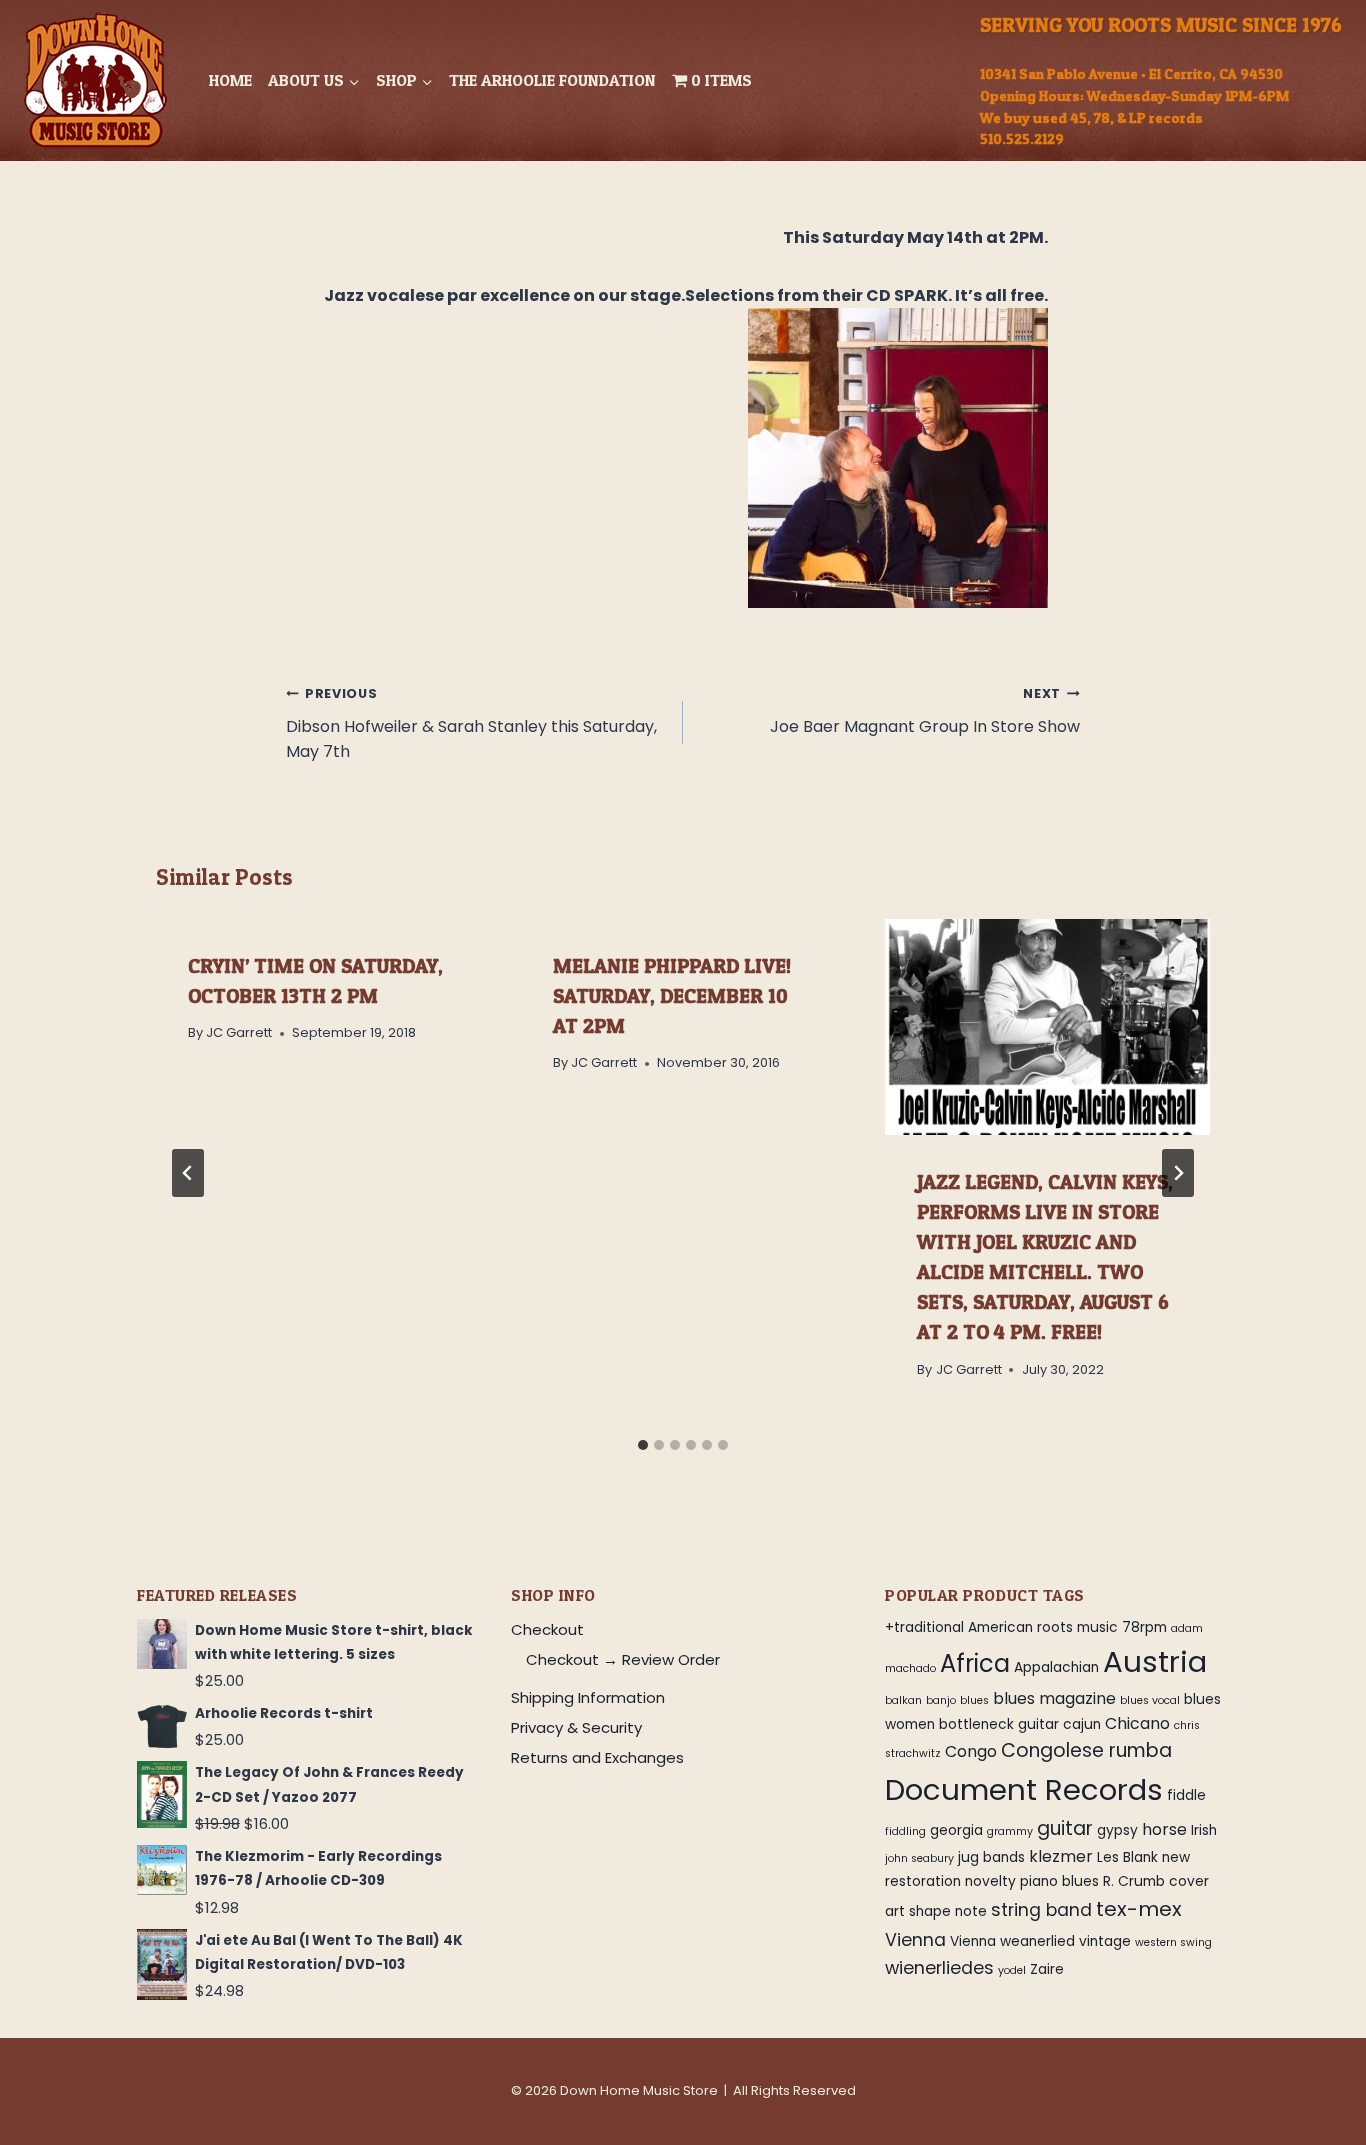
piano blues (1059, 1881)
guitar (1065, 1828)
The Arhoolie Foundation (552, 80)
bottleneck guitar (999, 1724)
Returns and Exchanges (597, 1757)
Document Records (1024, 1789)
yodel (1012, 1970)
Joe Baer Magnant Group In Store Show (925, 711)
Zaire (1047, 1969)
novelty (990, 1881)
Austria (1155, 1661)
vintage (1105, 1941)
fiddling (905, 1831)
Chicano (1137, 1723)
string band (1041, 1910)
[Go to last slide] (188, 1173)
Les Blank (1127, 1857)
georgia (956, 1830)
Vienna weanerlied (1012, 1941)
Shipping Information (588, 1697)
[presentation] (1047, 1027)
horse (1164, 1829)
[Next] (1178, 1173)
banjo (941, 1700)
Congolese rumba (1086, 1750)
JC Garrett (239, 1032)
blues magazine (1054, 1698)
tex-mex (1139, 1909)
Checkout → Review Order (623, 1659)
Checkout (547, 1629)
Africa (975, 1663)
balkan (903, 1700)
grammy (1010, 1831)
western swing (1173, 1942)
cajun (1082, 1724)
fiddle (1186, 1795)
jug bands (991, 1857)
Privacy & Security (576, 1727)
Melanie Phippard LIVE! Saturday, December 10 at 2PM (672, 996)
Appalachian (1056, 1667)
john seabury (919, 1858)
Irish (1204, 1830)
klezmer (1061, 1856)
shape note (948, 1911)
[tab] (643, 1445)
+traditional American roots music (1001, 1627)
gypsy (1117, 1830)
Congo (971, 1751)
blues (974, 1700)
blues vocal (1150, 1700)
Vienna (915, 1940)
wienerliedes (939, 1968)
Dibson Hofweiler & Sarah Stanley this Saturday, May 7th (471, 724)
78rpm (1144, 1627)
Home (230, 80)
